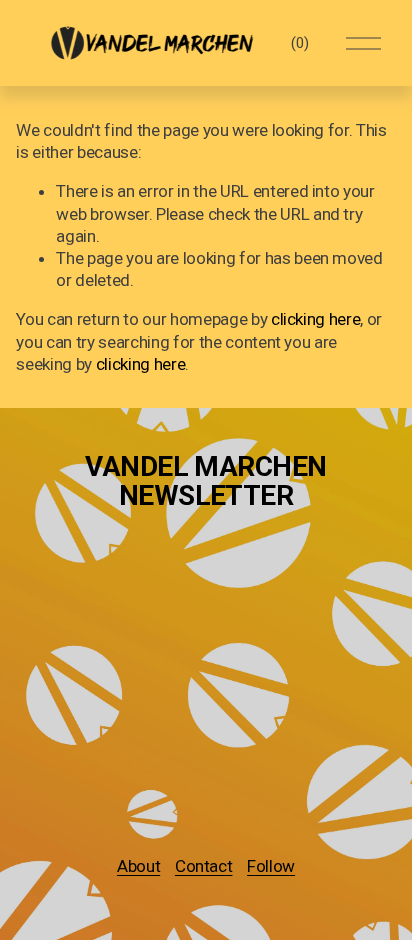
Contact (204, 866)
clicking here (316, 319)
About (138, 866)
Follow (271, 866)
